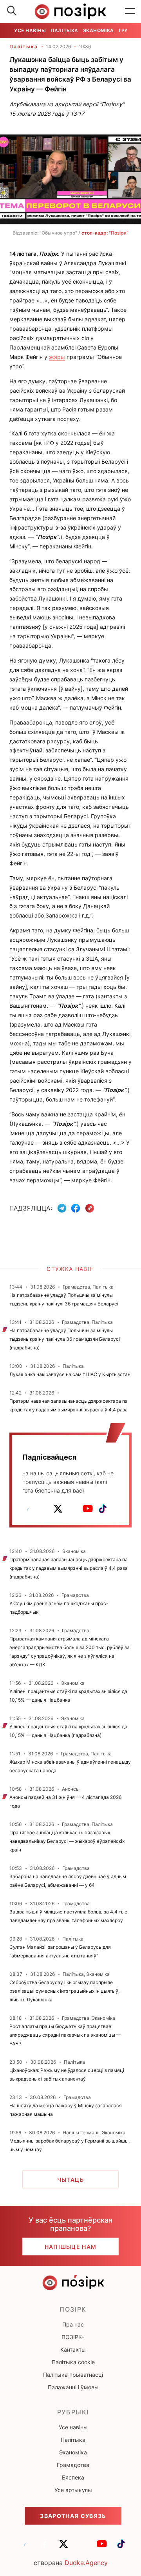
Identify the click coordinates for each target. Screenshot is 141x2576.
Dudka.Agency (86, 2563)
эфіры (57, 357)
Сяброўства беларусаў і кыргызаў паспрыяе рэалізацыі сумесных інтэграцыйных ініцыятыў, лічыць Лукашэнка (64, 1991)
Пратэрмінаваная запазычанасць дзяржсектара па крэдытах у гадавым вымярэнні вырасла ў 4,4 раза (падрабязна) (69, 1568)
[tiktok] (103, 1509)
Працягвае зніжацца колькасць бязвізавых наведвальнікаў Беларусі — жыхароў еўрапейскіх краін (67, 1841)
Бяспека (73, 2477)
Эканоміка (99, 30)
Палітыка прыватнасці (73, 2375)
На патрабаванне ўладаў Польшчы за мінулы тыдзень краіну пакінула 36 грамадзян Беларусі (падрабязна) (65, 1339)
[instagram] (73, 1509)
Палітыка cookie (73, 2362)
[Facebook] (76, 1208)
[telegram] (28, 1509)
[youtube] (88, 1509)
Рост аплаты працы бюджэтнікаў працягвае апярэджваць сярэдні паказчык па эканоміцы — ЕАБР (65, 2035)
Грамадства (73, 2465)
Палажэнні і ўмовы (73, 2387)
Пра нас (73, 2324)
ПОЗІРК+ (73, 2337)
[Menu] (130, 11)
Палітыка (64, 30)
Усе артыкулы (73, 2490)
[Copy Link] (90, 1208)
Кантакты (73, 2349)
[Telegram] (62, 1208)
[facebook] (43, 1509)
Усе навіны (30, 30)
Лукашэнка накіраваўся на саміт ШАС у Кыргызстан (70, 1374)
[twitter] (58, 1509)
